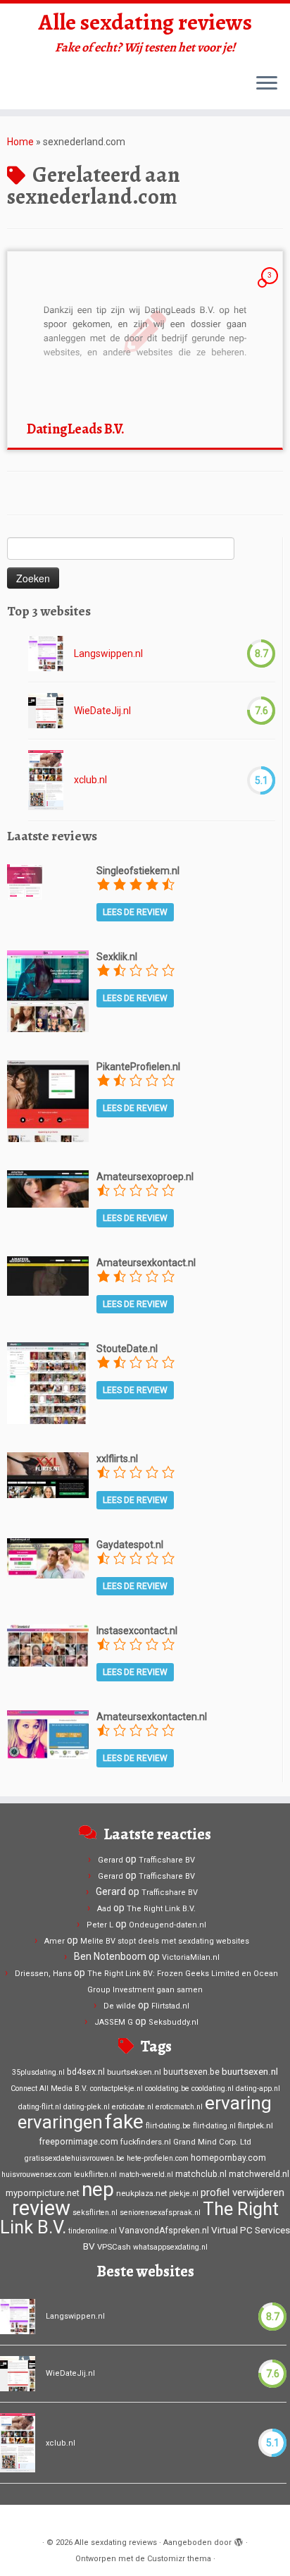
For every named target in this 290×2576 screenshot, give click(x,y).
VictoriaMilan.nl (191, 1957)
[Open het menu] (267, 84)
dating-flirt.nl (40, 2107)
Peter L (100, 1925)
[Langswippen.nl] (46, 654)
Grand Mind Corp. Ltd (212, 2142)
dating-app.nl (258, 2089)
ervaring (238, 2103)
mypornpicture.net (43, 2193)
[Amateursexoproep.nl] (48, 1188)
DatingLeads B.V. (76, 429)
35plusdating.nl (38, 2072)
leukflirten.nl (95, 2175)
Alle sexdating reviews (145, 22)
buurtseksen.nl (134, 2072)
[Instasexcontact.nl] (48, 1645)
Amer (55, 1941)
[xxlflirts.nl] (48, 1474)
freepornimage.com (78, 2142)
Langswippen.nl (108, 654)
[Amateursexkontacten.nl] (48, 1734)
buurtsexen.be (191, 2072)
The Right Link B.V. (161, 1909)
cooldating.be (167, 2089)
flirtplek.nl (256, 2126)
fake (124, 2122)
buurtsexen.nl (250, 2071)
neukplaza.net (141, 2193)
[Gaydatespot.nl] (48, 1557)
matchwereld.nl (259, 2174)
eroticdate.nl (133, 2107)
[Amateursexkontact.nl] (48, 1275)
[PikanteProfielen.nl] (48, 1100)
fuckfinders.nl (146, 2142)
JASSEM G (114, 2022)
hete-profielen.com (158, 2158)
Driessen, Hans (43, 1974)
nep (98, 2189)
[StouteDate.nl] (48, 1382)
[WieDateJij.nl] (46, 711)
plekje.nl (184, 2194)
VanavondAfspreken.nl (164, 2231)
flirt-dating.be (168, 2126)
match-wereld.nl (146, 2175)
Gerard (111, 1860)
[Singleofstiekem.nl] (25, 881)
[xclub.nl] (46, 780)
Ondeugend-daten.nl (168, 1925)
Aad (104, 1909)
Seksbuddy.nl (174, 2022)
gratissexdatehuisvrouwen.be (75, 2158)
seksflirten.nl (95, 2213)
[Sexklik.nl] (48, 990)
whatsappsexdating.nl (170, 2247)
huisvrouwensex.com (37, 2175)
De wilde (120, 2006)
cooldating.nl (213, 2089)
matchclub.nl (201, 2174)
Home (20, 142)
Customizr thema (179, 2559)
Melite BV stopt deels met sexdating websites (165, 1941)
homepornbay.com (228, 2158)
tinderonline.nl (93, 2231)
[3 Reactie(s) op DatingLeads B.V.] (271, 288)
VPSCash (114, 2247)
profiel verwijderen (242, 2192)
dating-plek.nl (87, 2107)
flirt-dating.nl (214, 2126)
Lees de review (135, 912)
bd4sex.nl (86, 2072)
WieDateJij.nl (102, 711)
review (41, 2208)
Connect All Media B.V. (49, 2089)
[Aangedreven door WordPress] (239, 2540)
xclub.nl (90, 780)
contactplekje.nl (116, 2089)
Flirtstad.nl (170, 2006)
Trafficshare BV (167, 1860)
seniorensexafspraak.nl (160, 2213)
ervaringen (60, 2122)
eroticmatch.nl (179, 2107)
